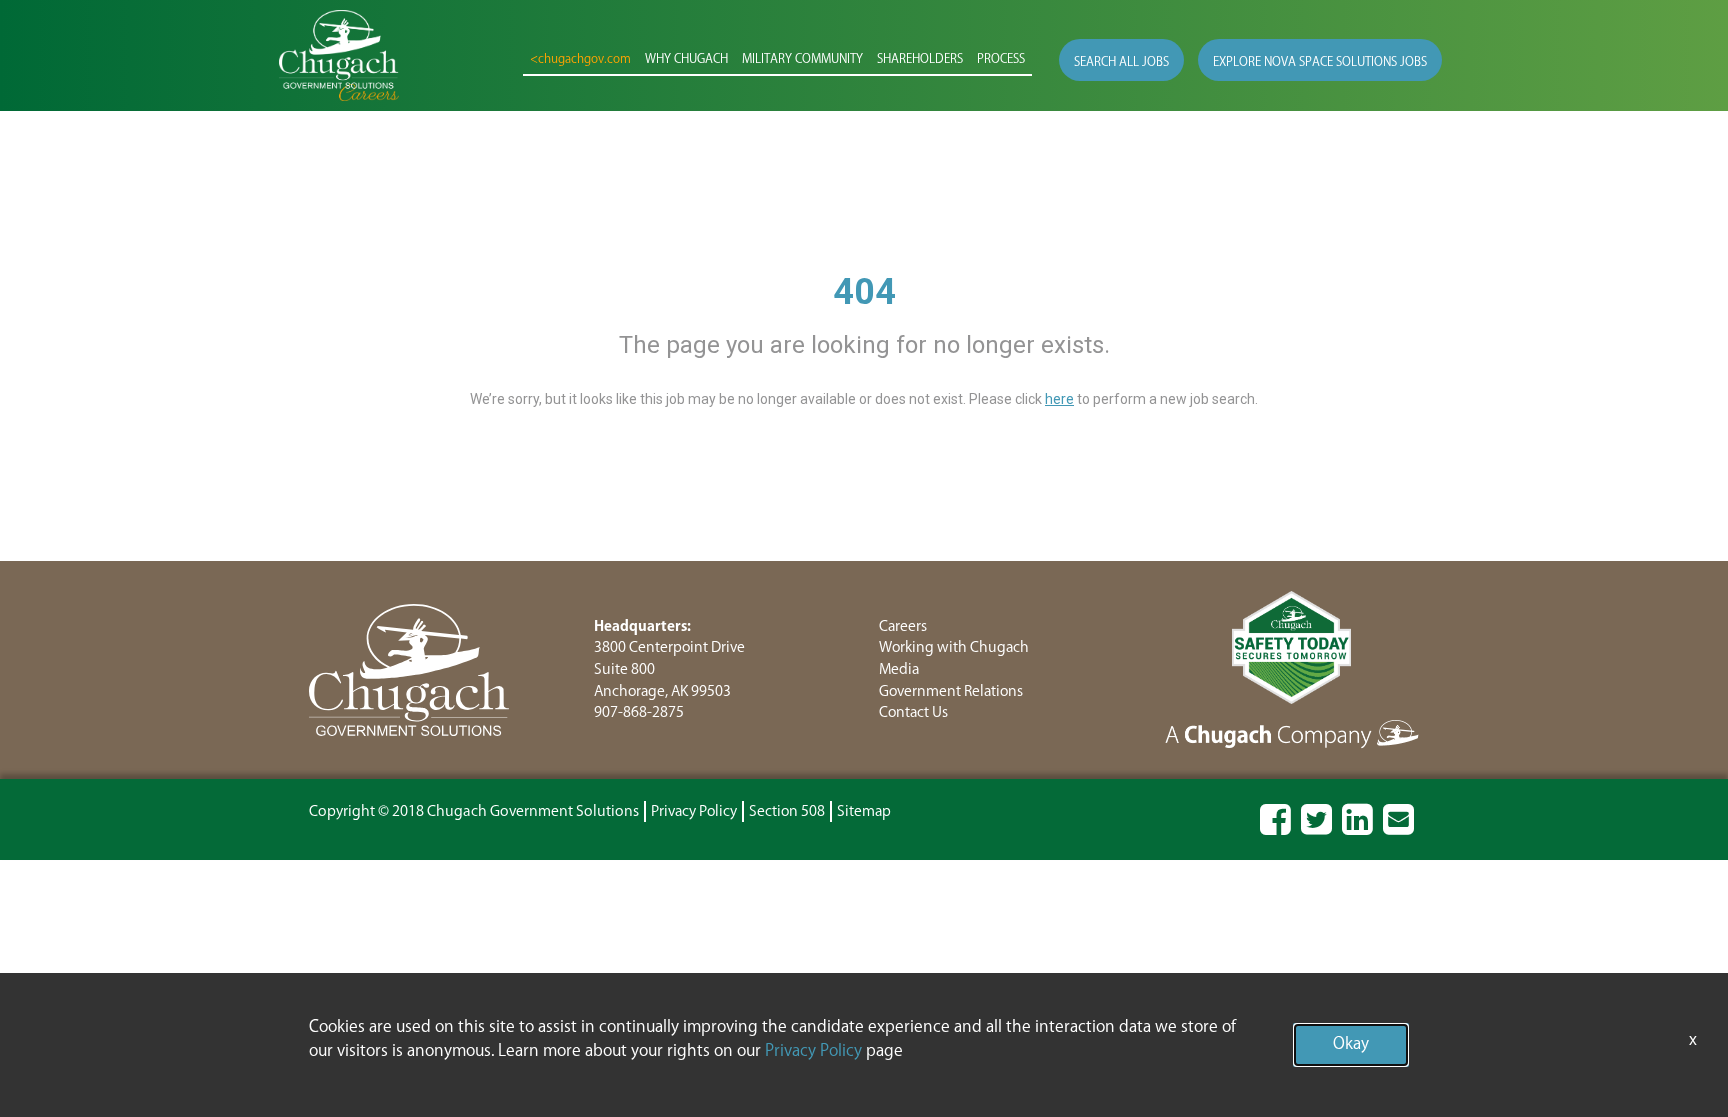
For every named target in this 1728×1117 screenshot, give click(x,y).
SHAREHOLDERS (920, 59)
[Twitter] (1316, 828)
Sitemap (864, 811)
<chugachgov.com (580, 59)
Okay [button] (1351, 1044)
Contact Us (913, 712)
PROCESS (1001, 59)
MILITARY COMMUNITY (802, 59)
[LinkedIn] (1357, 828)
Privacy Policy (694, 811)
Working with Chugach (954, 647)
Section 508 (787, 811)
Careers (903, 626)
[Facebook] (1275, 828)
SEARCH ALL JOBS (1121, 62)
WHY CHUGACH (686, 59)
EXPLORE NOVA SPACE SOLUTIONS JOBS (1320, 62)
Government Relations (951, 691)
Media (899, 669)
